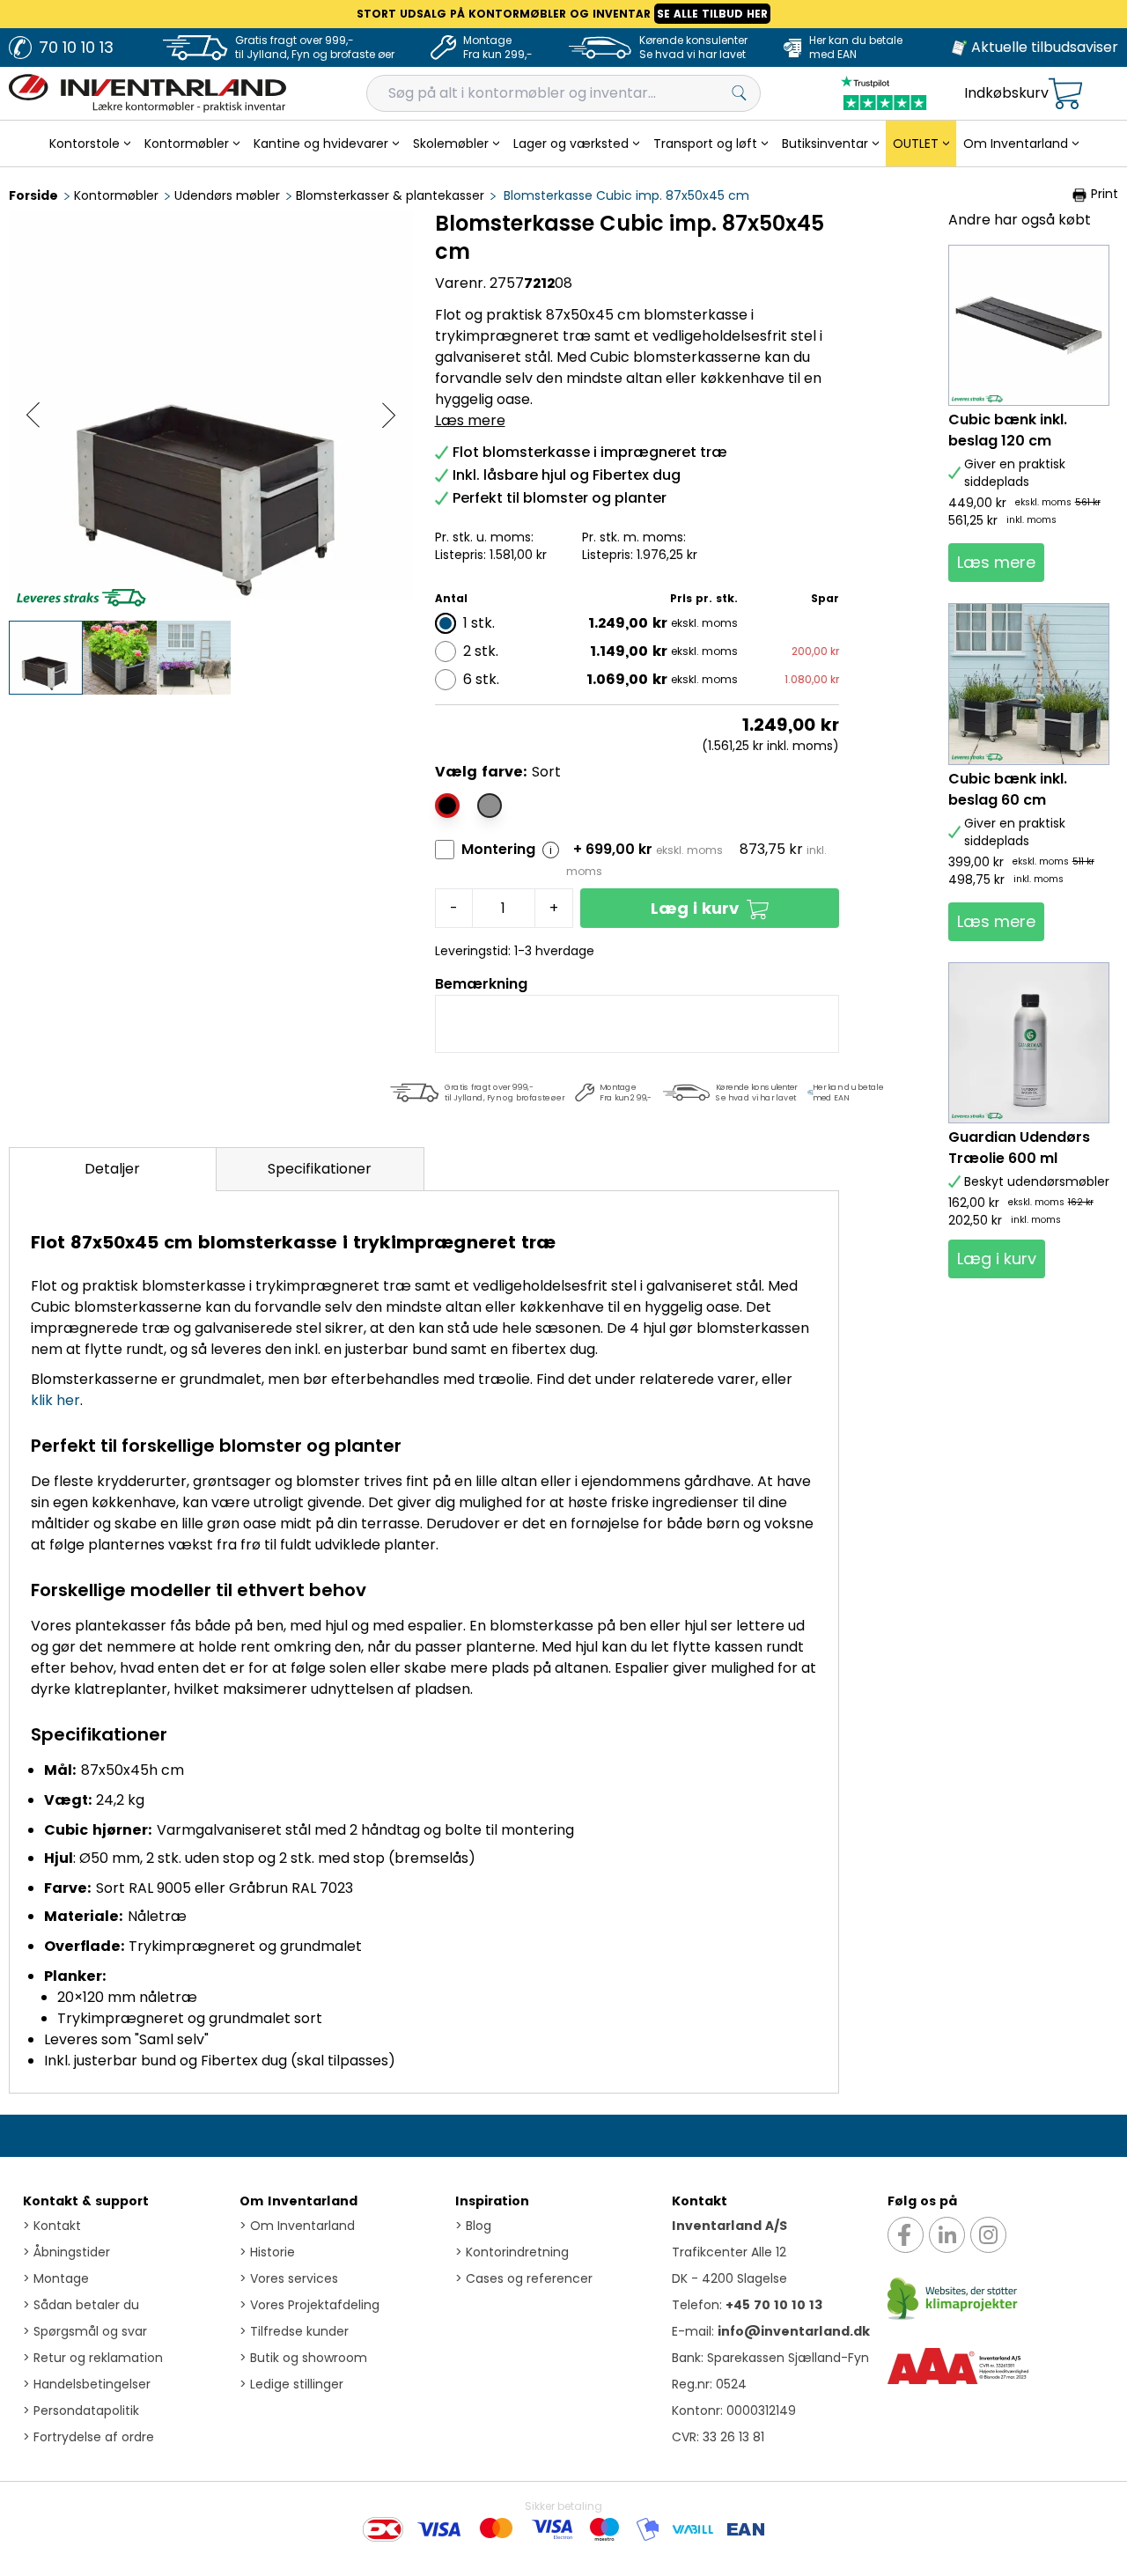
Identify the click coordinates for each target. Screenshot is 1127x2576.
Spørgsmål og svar (85, 2331)
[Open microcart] (1065, 94)
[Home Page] (147, 93)
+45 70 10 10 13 (774, 2305)
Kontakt (52, 2226)
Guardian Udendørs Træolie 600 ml (1019, 1148)
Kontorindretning (512, 2252)
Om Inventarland (298, 2201)
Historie (267, 2252)
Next (389, 415)
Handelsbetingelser (87, 2384)
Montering (498, 849)
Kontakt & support (86, 2201)
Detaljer (112, 1169)
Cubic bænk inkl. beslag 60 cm (1008, 789)
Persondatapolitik (81, 2410)
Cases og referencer (524, 2278)
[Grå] (490, 806)
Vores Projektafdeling (309, 2305)
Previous (33, 415)
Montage (56, 2278)
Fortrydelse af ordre (88, 2437)
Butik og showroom (303, 2358)
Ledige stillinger (291, 2384)
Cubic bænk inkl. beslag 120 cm (1008, 430)
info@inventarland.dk (794, 2331)
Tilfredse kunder (294, 2331)
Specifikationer (320, 1169)
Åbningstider (66, 2252)
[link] (996, 563)
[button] (710, 908)
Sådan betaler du (81, 2305)
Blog (473, 2226)
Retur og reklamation (93, 2358)
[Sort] (447, 806)
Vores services (289, 2278)
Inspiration (492, 2201)
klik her (55, 1400)
